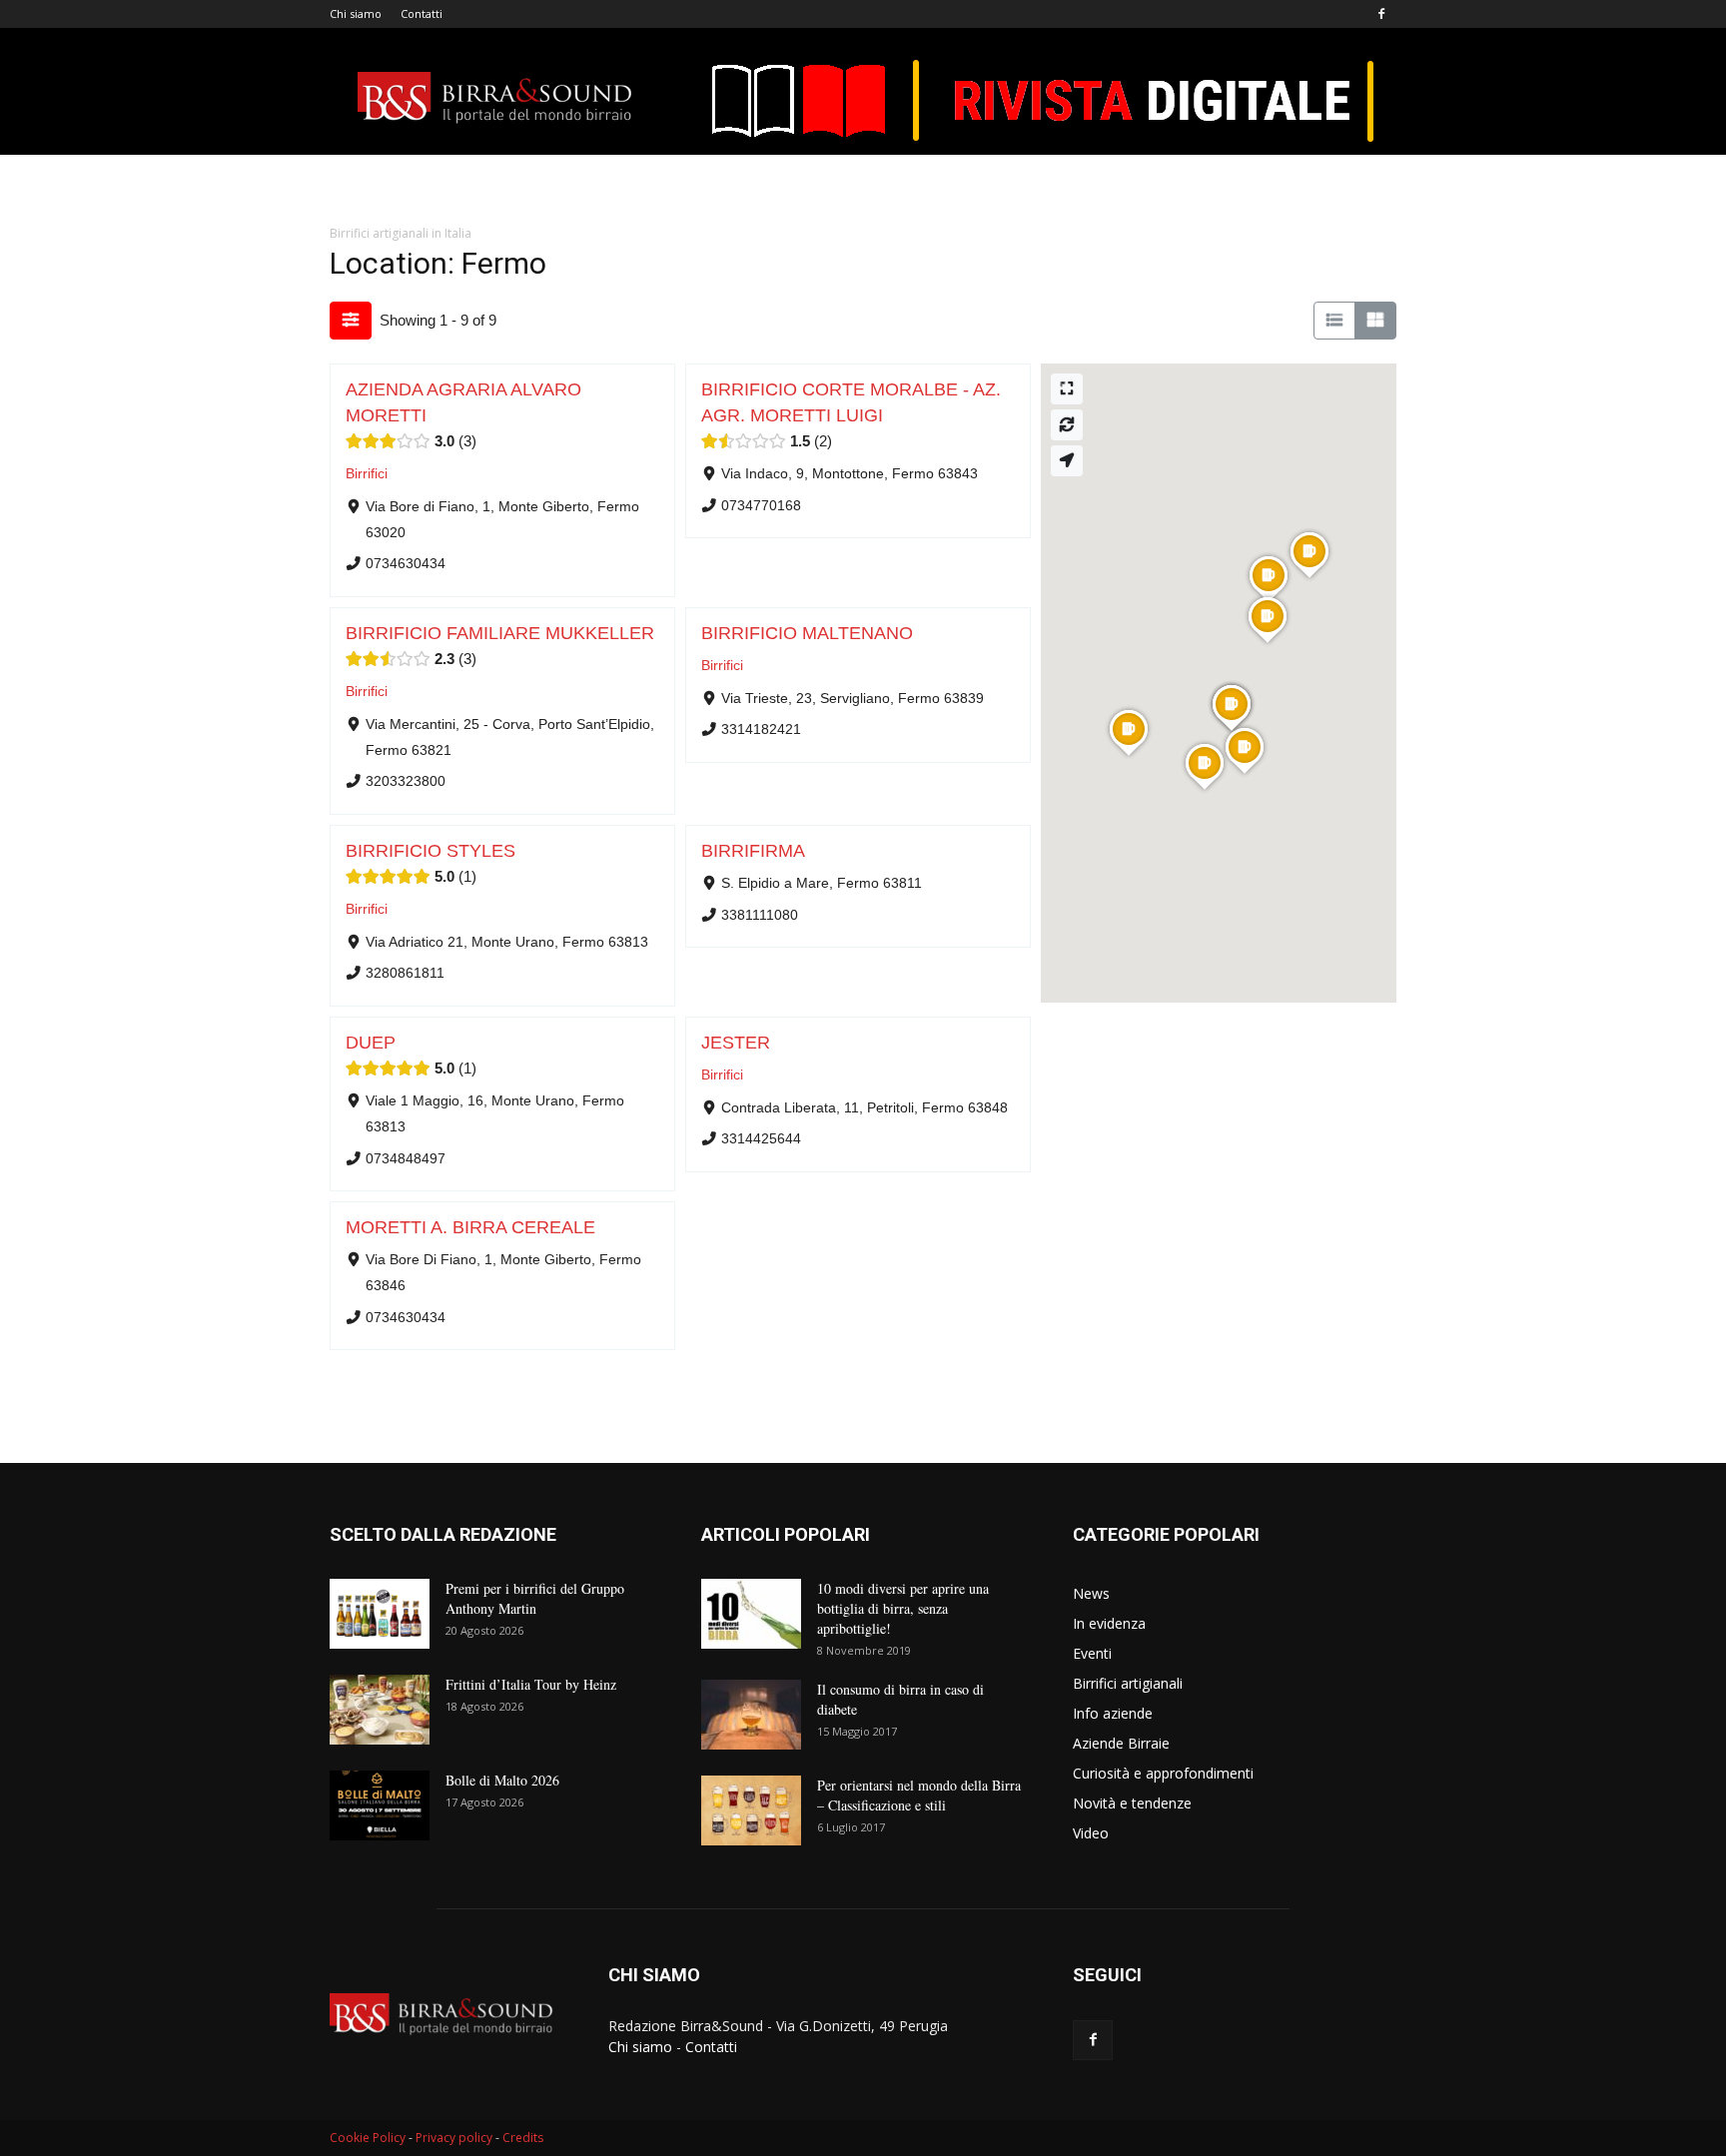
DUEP (371, 1043)
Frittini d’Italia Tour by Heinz (531, 1684)
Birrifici (367, 474)
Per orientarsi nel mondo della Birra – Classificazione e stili (919, 1795)
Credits (523, 2138)
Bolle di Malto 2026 (502, 1780)
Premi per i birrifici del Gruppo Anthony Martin (535, 1598)
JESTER (736, 1043)
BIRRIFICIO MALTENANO (807, 633)
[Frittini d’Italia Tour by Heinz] (380, 1710)
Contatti (422, 13)
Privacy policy (454, 2138)
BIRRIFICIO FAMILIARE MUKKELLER (500, 633)
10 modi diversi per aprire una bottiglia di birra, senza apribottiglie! (903, 1608)
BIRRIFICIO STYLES (431, 851)
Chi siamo (356, 13)
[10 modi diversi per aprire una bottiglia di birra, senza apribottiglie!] (751, 1614)
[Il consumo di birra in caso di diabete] (751, 1715)
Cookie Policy (368, 2138)
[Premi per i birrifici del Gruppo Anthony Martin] (380, 1614)
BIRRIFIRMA (753, 851)
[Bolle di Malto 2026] (380, 1805)
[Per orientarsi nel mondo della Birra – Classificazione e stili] (751, 1810)
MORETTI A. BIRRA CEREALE (470, 1227)
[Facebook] (1381, 14)
